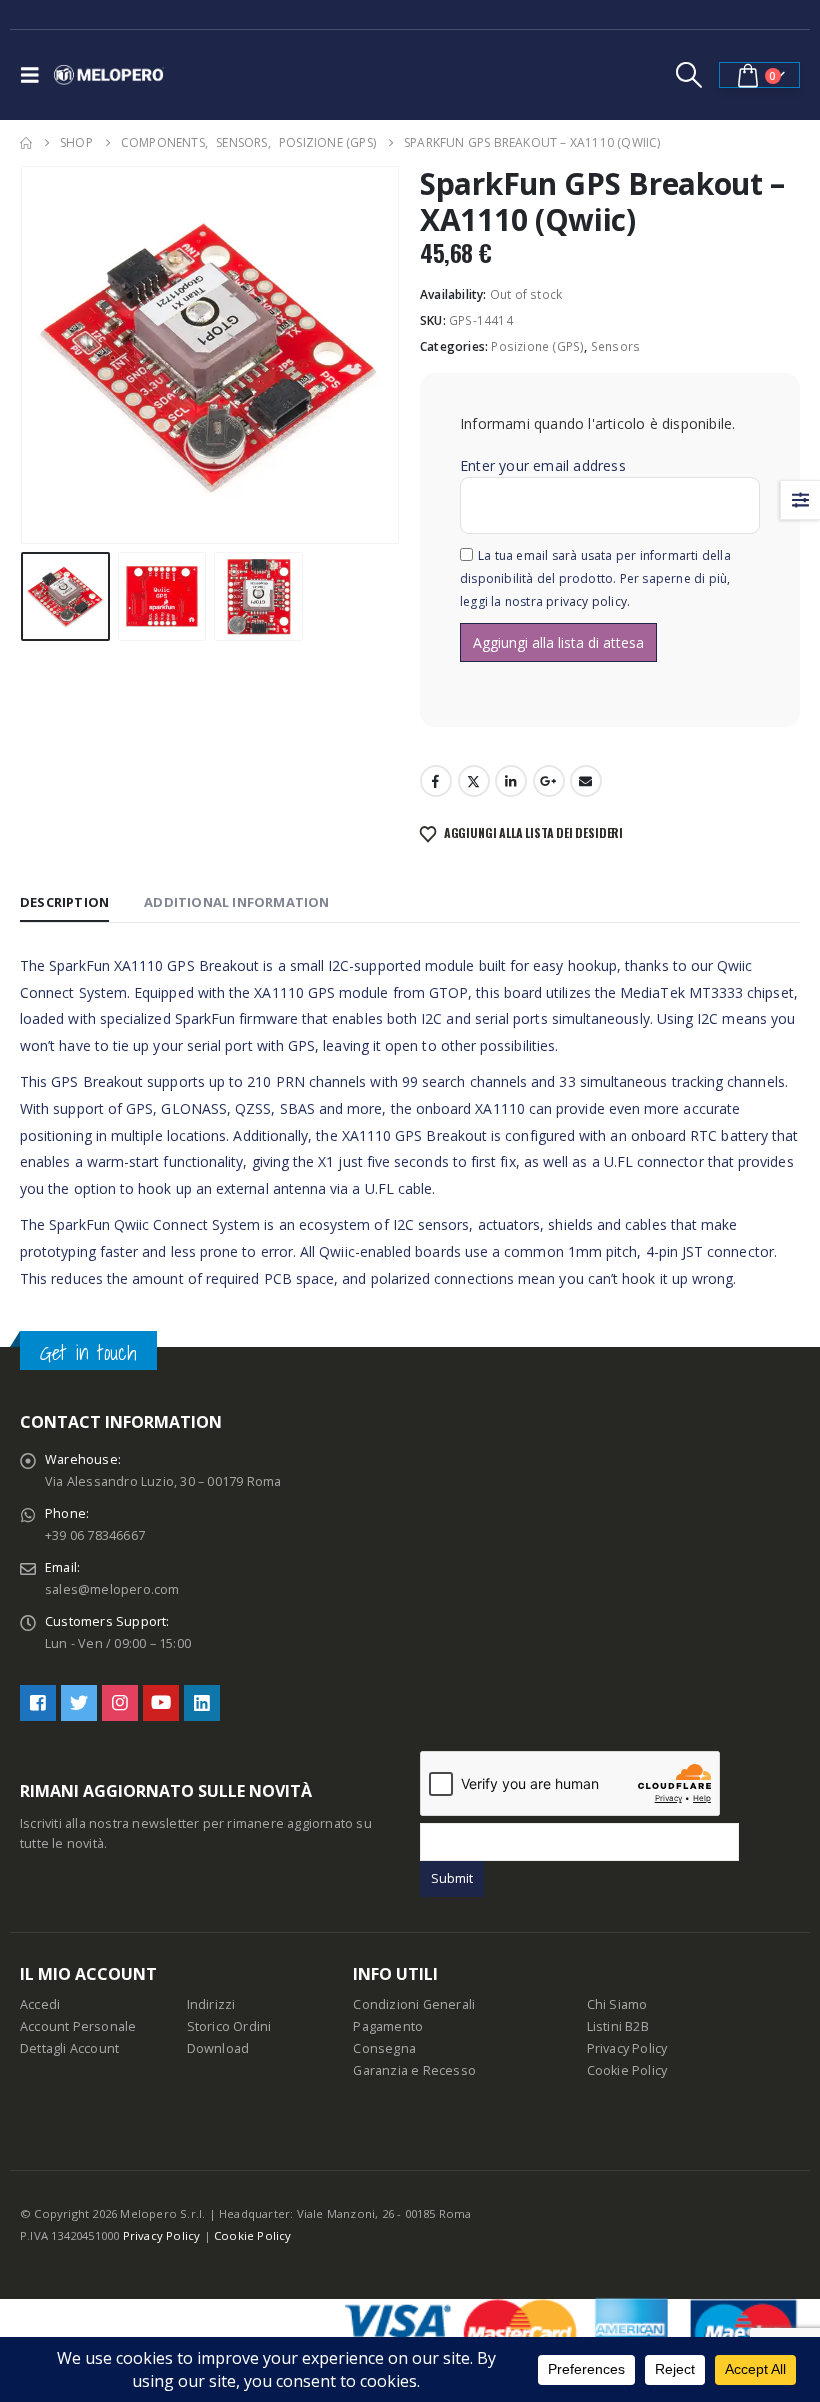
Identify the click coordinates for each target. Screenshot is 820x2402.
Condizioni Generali (414, 2004)
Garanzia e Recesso (414, 2070)
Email (586, 781)
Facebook (436, 781)
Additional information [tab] (236, 902)
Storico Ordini (229, 2026)
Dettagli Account (69, 2048)
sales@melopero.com (112, 1589)
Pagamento (388, 2026)
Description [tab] (64, 902)
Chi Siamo (617, 2004)
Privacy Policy (627, 2048)
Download (218, 2048)
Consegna (384, 2048)
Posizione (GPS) (537, 346)
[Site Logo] (109, 75)
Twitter (474, 781)
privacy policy (586, 601)
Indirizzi (211, 2004)
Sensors (615, 346)
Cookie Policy (627, 2070)
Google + (549, 781)
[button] (35, 75)
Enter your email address (543, 465)
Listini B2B (618, 2026)
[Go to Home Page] (26, 143)
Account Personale (78, 2026)
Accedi (40, 2004)
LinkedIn (511, 781)
